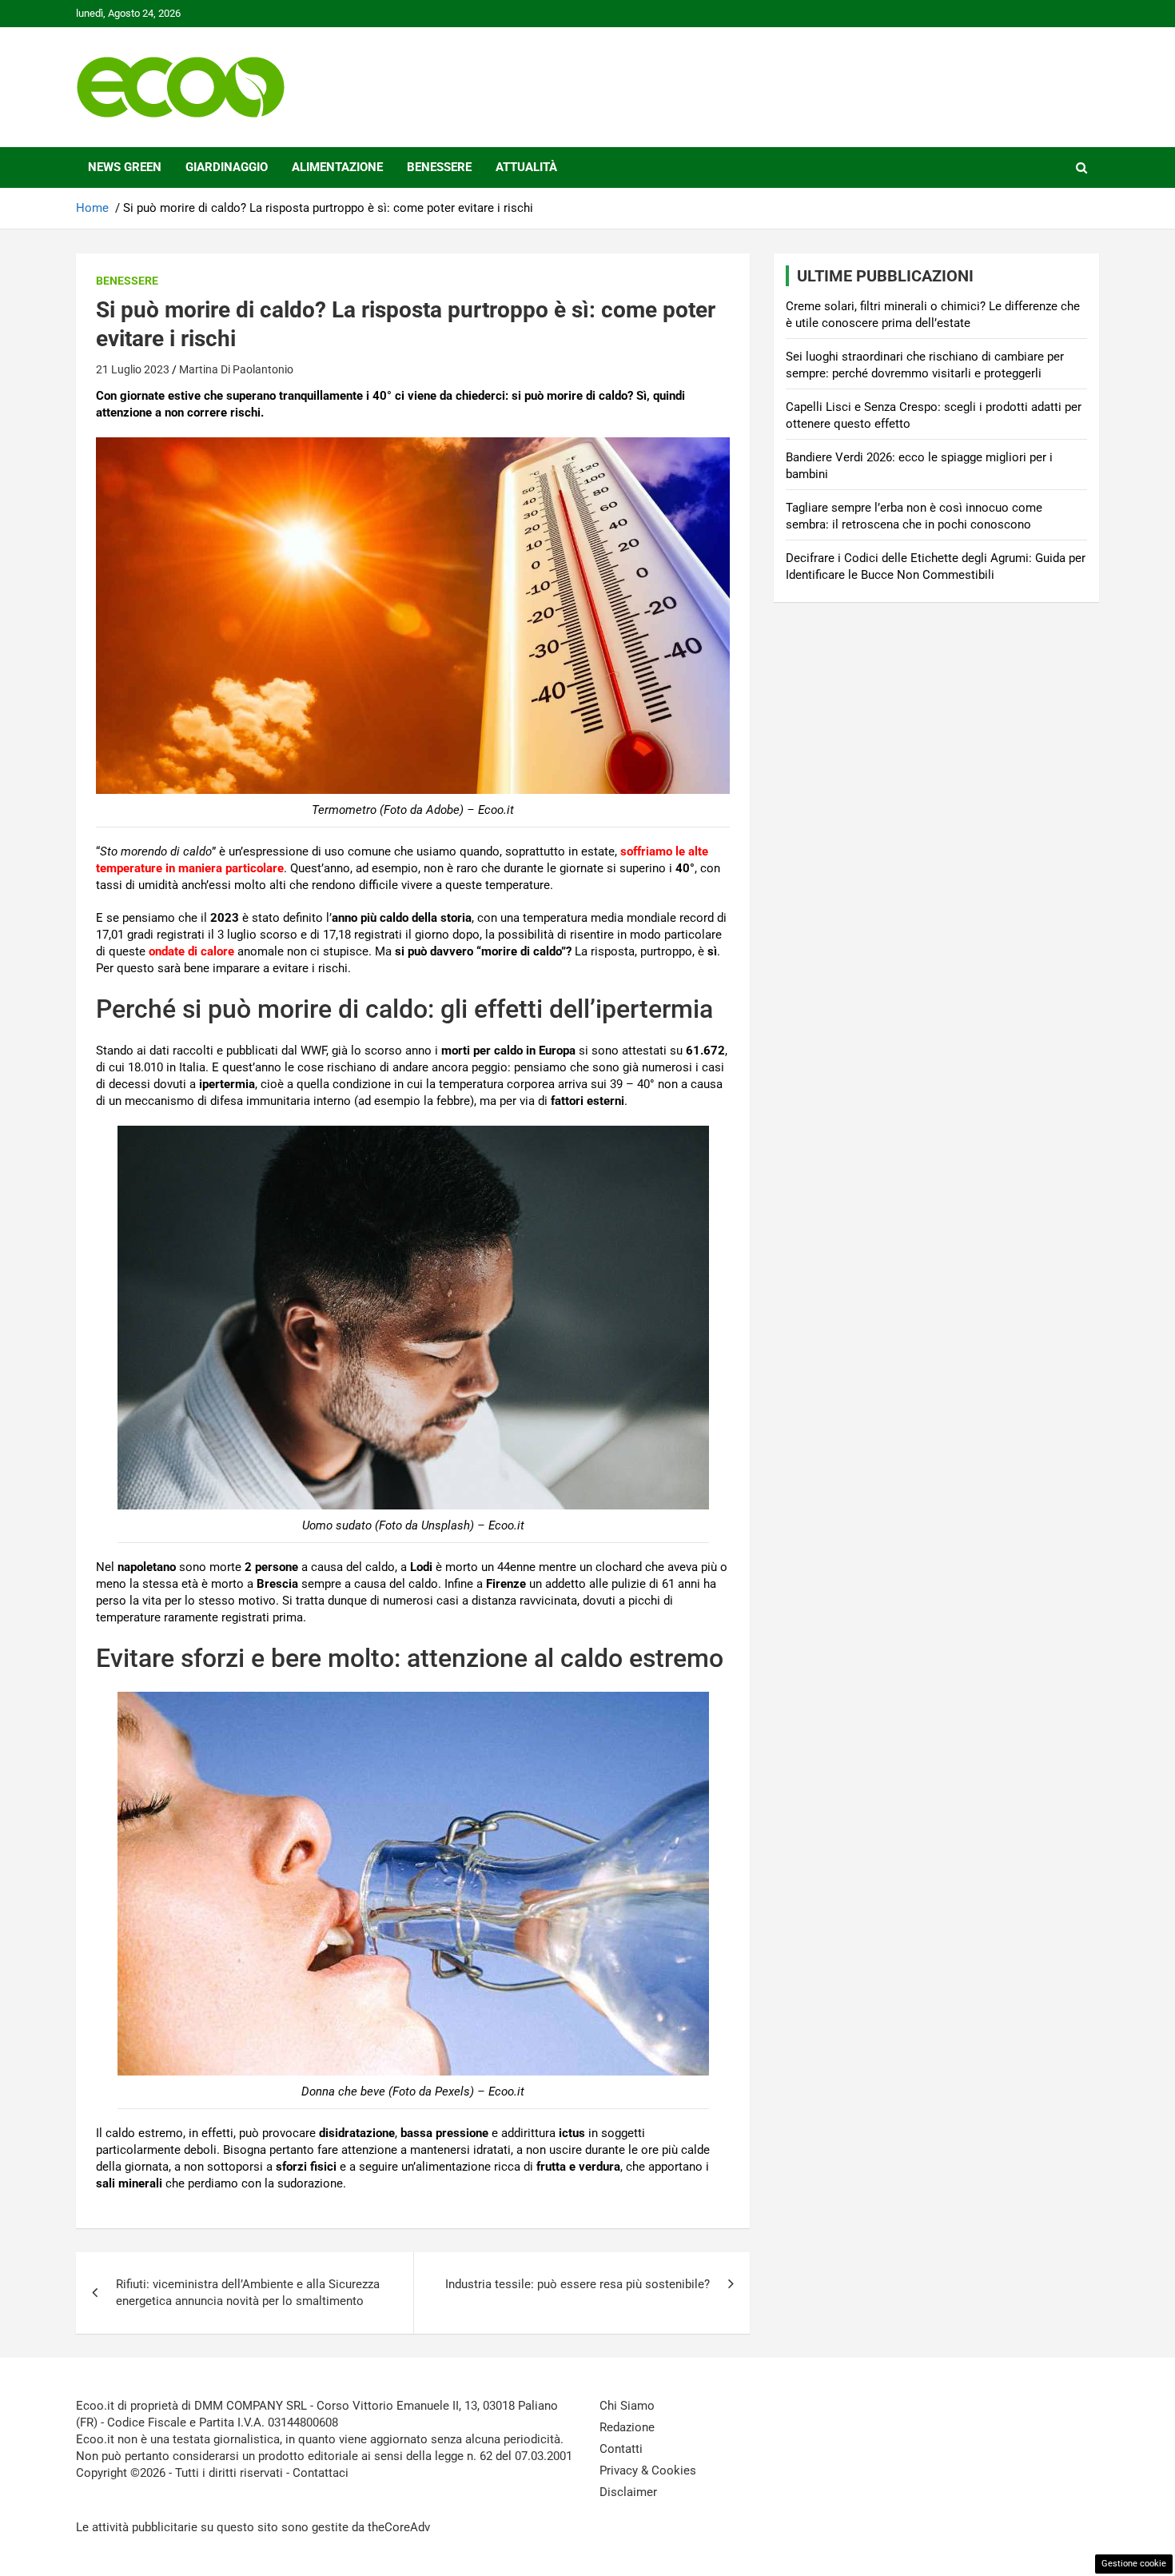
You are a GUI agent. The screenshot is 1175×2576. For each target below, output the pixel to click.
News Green (125, 167)
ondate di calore (191, 951)
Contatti (621, 2449)
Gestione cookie (1134, 2564)
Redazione (627, 2427)
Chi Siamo (627, 2406)
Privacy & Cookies (648, 2470)
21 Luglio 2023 (133, 369)
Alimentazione (337, 167)
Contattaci (321, 2473)
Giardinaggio (227, 167)
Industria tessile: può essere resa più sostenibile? (578, 2284)
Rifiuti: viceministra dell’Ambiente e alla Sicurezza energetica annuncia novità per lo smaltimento (248, 2293)
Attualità (526, 167)
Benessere (439, 167)
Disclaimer (628, 2492)
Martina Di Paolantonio (236, 369)
